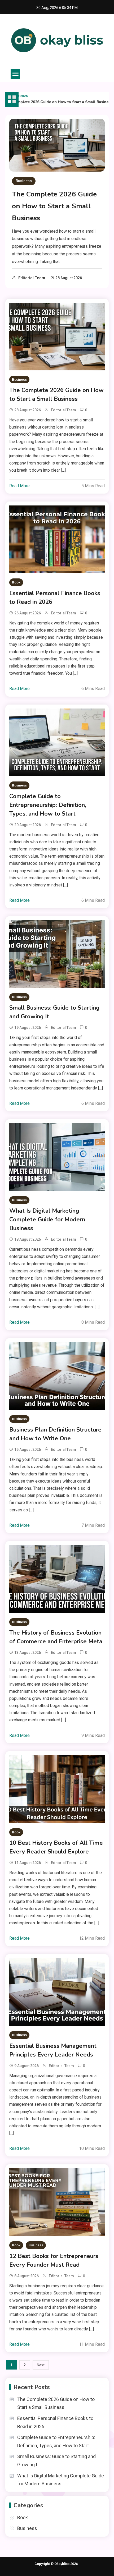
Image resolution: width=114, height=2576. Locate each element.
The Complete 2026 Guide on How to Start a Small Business (54, 206)
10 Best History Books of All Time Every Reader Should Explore (56, 1847)
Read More (19, 486)
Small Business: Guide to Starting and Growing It (54, 1012)
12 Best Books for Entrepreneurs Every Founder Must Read (54, 2260)
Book (16, 582)
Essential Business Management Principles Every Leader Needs (53, 2050)
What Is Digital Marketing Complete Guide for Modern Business (47, 1220)
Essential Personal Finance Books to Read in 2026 (55, 598)
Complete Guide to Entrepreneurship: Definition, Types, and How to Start (48, 805)
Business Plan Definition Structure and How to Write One (55, 1434)
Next (41, 2365)
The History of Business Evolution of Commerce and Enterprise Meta (56, 1637)
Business (24, 181)
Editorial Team (32, 278)
